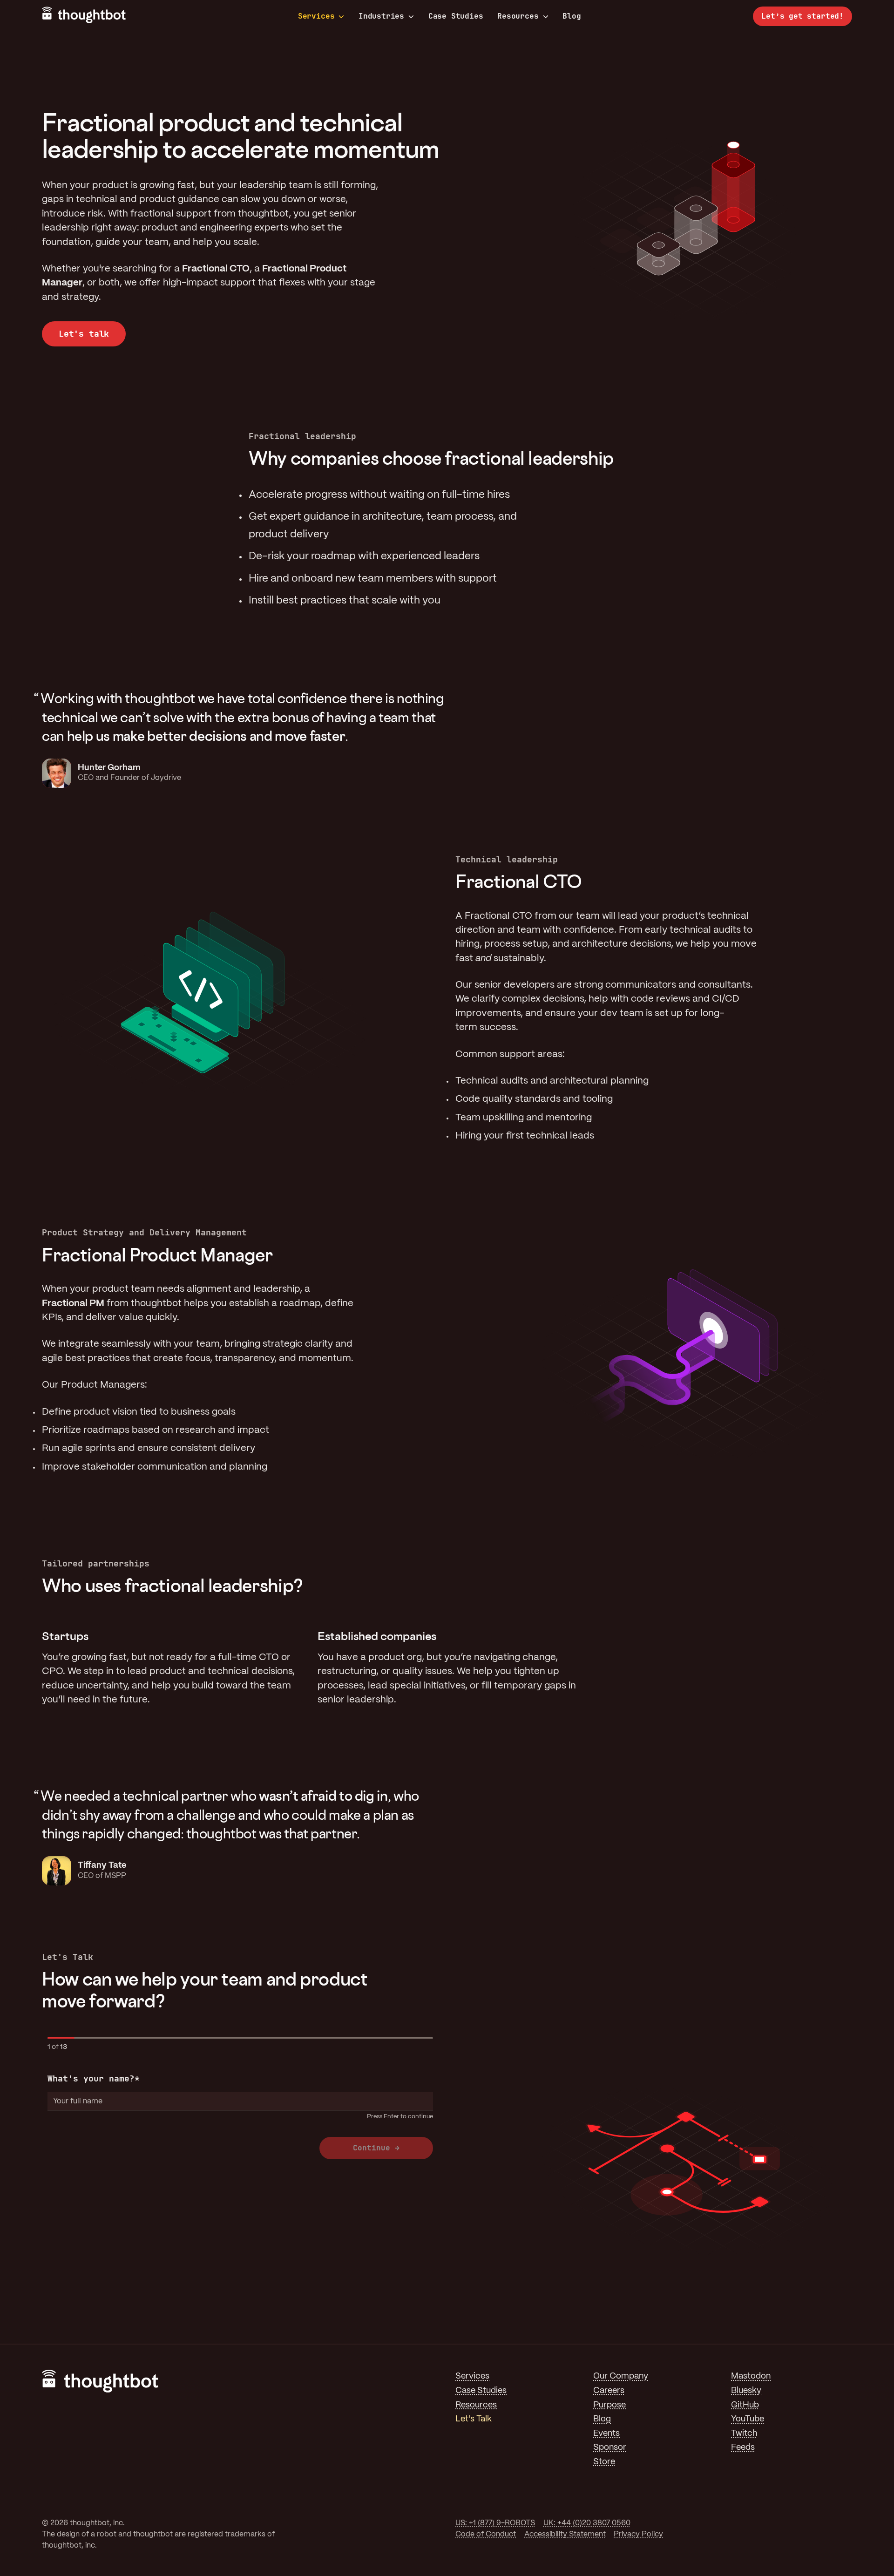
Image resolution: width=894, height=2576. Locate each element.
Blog (572, 16)
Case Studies (456, 16)
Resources (518, 16)
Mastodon (751, 2376)
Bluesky (746, 2391)
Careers (609, 2391)
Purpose (610, 2405)
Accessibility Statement (565, 2534)
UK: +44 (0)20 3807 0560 (587, 2523)
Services (316, 16)
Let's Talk (474, 2419)
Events (606, 2434)
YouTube (748, 2419)
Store (604, 2462)
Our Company (621, 2376)
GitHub (745, 2405)
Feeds (743, 2448)
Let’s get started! (803, 16)
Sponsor (610, 2448)
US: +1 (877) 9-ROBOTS (495, 2523)
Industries (381, 16)
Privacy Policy (638, 2534)
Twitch (744, 2434)
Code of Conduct (486, 2534)
